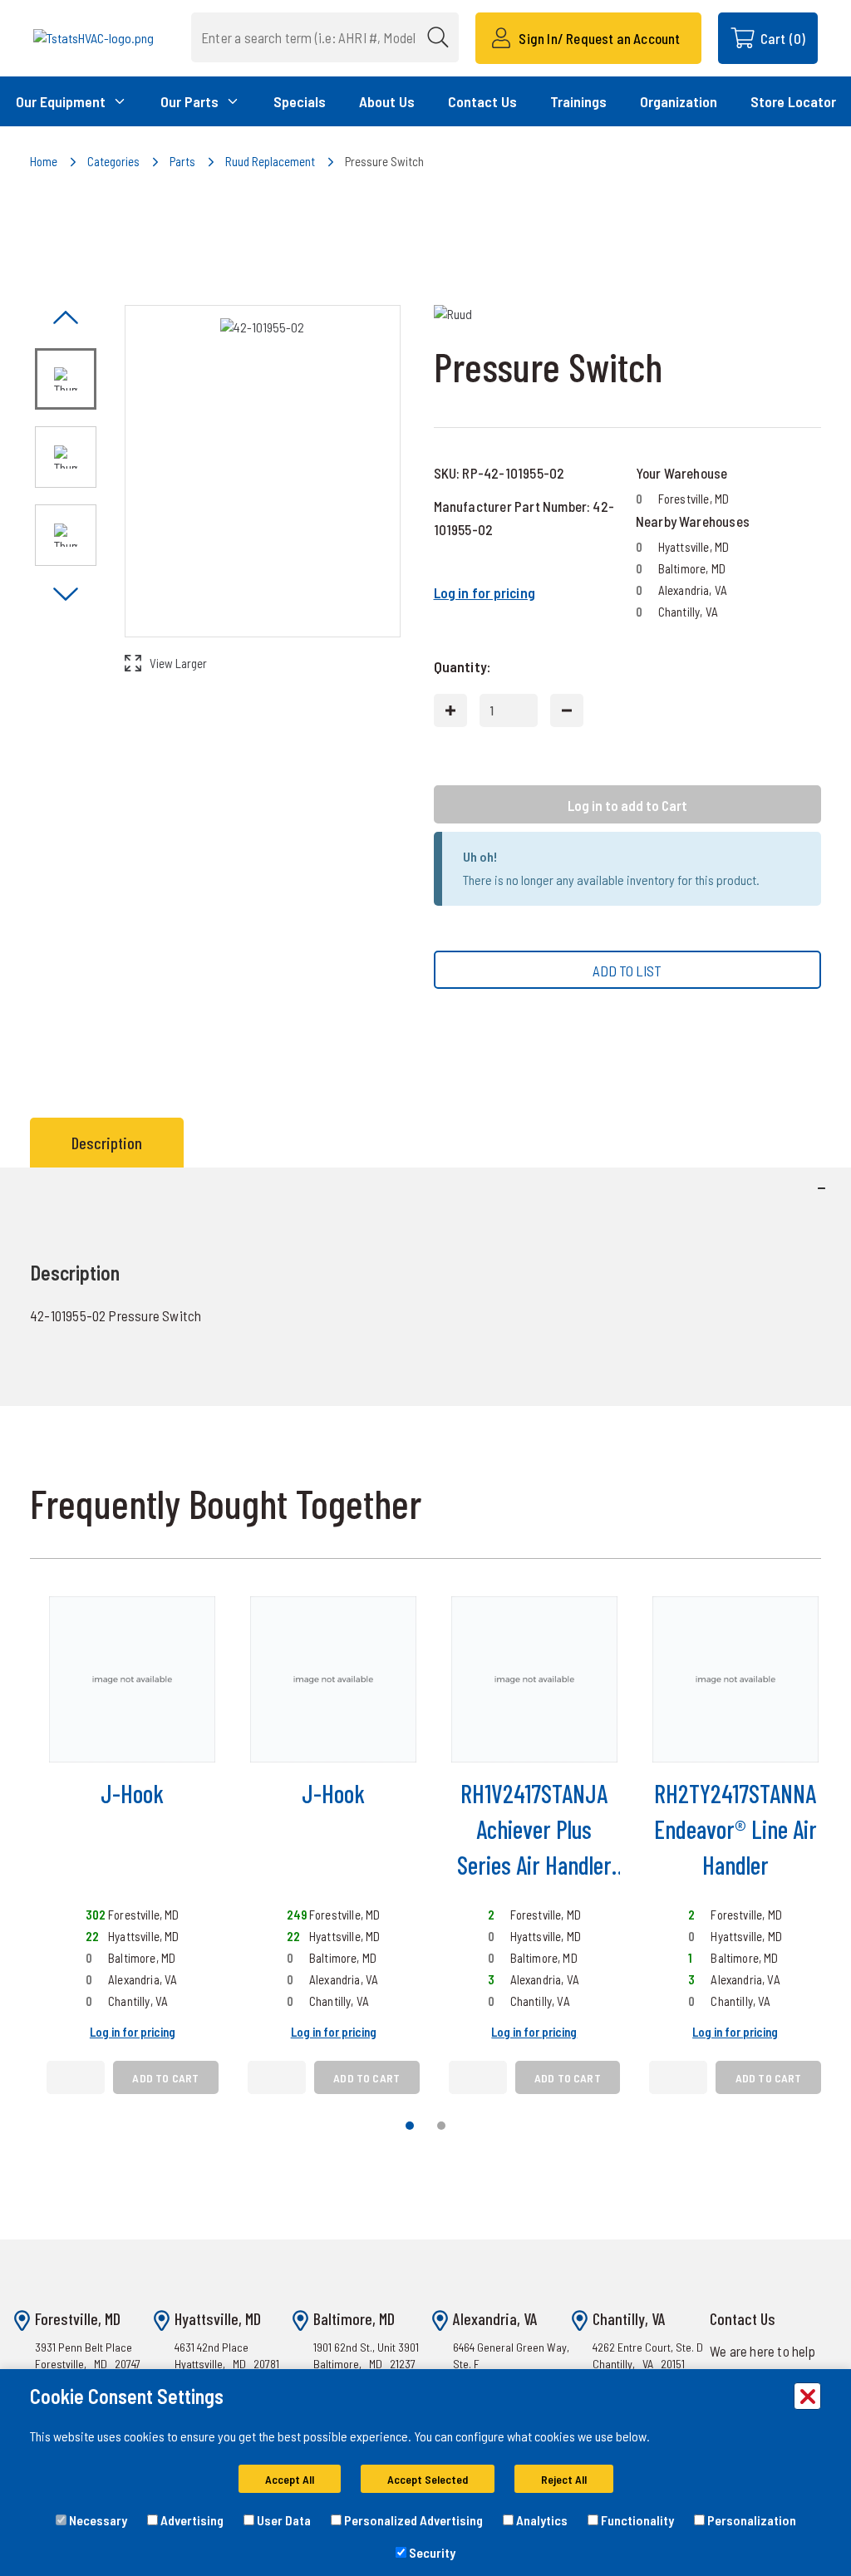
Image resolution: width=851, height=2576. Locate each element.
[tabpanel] (425, 1287)
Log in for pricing (485, 592)
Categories (113, 161)
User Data (283, 2520)
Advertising (191, 2520)
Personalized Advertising (412, 2520)
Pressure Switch (384, 161)
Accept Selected (428, 2479)
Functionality (636, 2520)
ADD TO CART (165, 2078)
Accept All (290, 2479)
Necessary (97, 2520)
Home (44, 161)
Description (107, 1143)
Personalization (750, 2520)
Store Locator (793, 101)
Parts (182, 161)
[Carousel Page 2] (441, 2126)
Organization (679, 101)
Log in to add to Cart (627, 805)
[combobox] (325, 37)
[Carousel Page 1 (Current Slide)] (410, 2126)
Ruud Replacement (270, 161)
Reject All (564, 2479)
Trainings (578, 101)
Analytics (541, 2520)
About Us (387, 101)
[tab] (111, 1143)
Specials (300, 101)
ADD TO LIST (627, 971)
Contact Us (482, 101)
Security (431, 2552)
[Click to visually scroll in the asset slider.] (66, 319)
